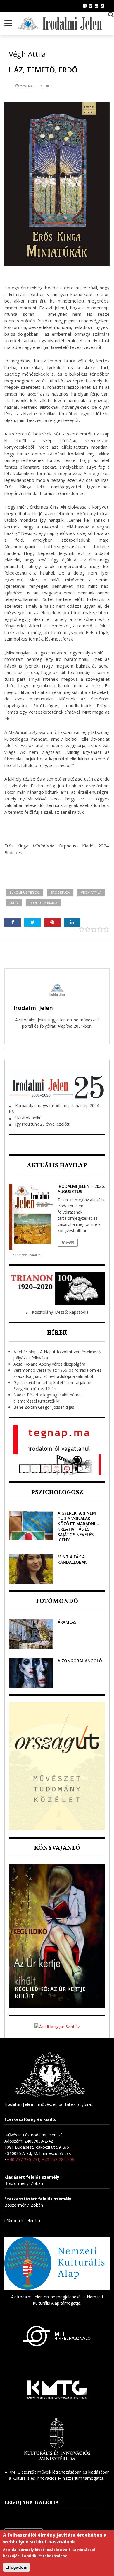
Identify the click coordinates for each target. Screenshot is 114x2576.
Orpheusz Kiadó (43, 903)
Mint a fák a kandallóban (72, 1559)
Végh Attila (91, 892)
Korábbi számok (27, 1255)
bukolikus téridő (25, 892)
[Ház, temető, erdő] (57, 185)
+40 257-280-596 (58, 2159)
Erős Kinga (60, 892)
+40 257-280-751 (23, 2159)
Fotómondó (57, 1601)
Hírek (57, 1333)
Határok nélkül (29, 1118)
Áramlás (67, 1622)
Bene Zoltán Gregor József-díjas (44, 1407)
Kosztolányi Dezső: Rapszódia (60, 1312)
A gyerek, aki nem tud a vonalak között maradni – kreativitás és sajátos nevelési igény (78, 1526)
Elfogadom (16, 2567)
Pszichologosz (57, 1492)
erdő (14, 903)
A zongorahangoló (80, 1661)
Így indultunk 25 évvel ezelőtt (42, 1124)
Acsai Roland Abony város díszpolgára (49, 1364)
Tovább (68, 1243)
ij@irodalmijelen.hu (22, 2221)
